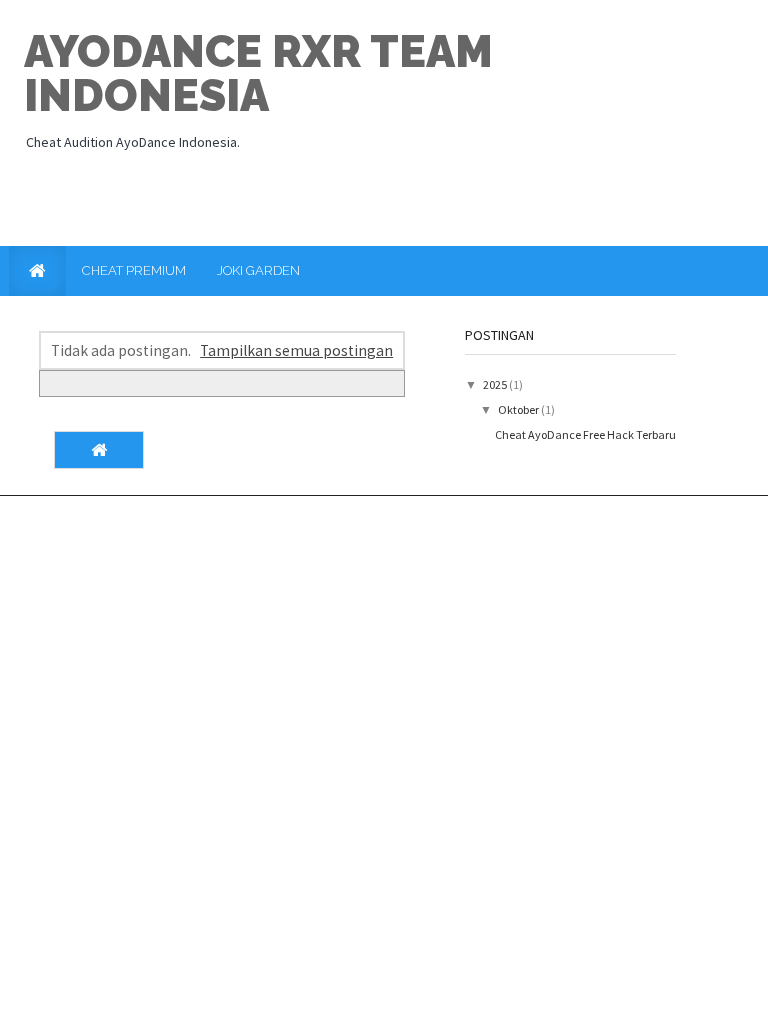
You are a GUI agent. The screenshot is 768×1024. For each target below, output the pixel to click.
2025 (496, 384)
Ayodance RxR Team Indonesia (258, 73)
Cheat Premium (134, 270)
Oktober (519, 409)
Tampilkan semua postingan (296, 350)
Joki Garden (258, 270)
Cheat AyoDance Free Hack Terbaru (585, 434)
